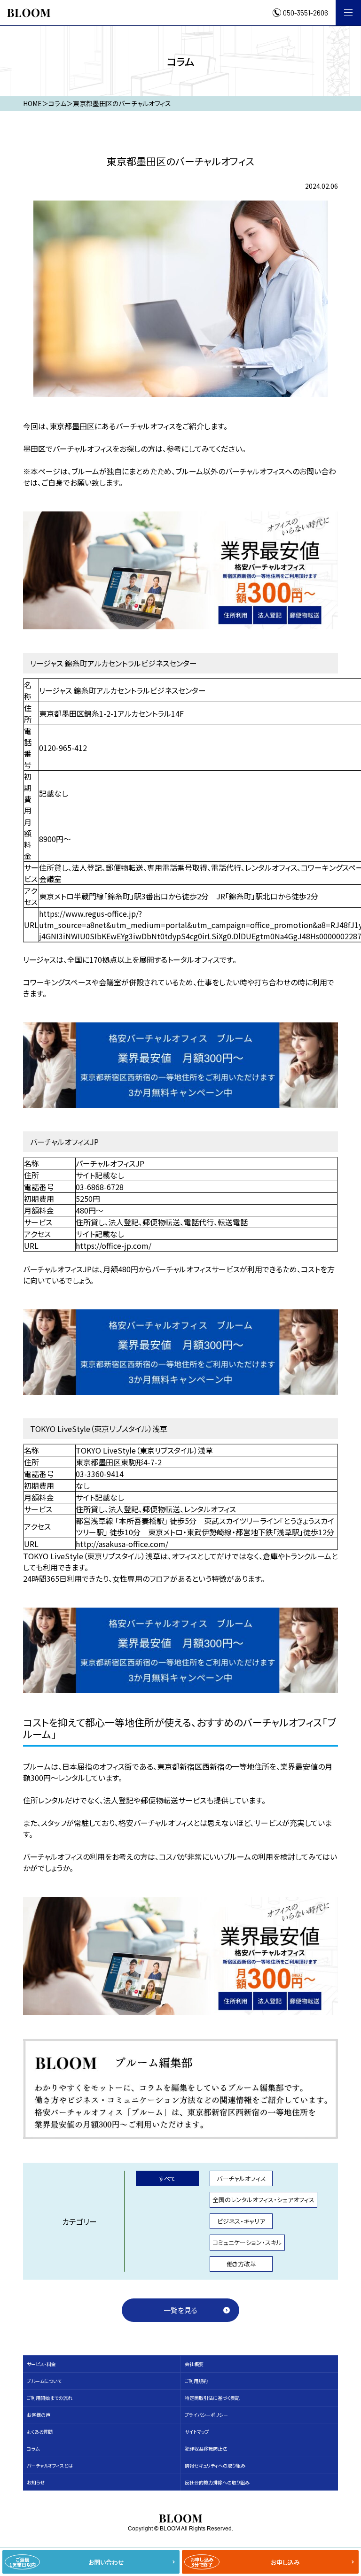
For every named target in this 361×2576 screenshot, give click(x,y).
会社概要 (194, 2364)
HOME (32, 103)
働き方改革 (241, 2264)
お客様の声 (39, 2415)
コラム (33, 2448)
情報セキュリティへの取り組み (215, 2465)
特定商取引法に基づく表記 (212, 2398)
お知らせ (36, 2482)
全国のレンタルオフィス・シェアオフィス (263, 2200)
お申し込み (245, 2562)
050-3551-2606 (306, 13)
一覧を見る (180, 2310)
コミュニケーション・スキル (247, 2242)
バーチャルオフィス (241, 2178)
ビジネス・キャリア (241, 2221)
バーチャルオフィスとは (50, 2465)
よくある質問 (40, 2432)
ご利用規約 (196, 2381)
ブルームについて (44, 2381)
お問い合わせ (67, 2562)
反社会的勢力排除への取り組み (217, 2482)
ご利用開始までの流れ (50, 2398)
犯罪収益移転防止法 (206, 2448)
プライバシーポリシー (206, 2415)
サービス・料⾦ (41, 2364)
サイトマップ (197, 2432)
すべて (167, 2178)
